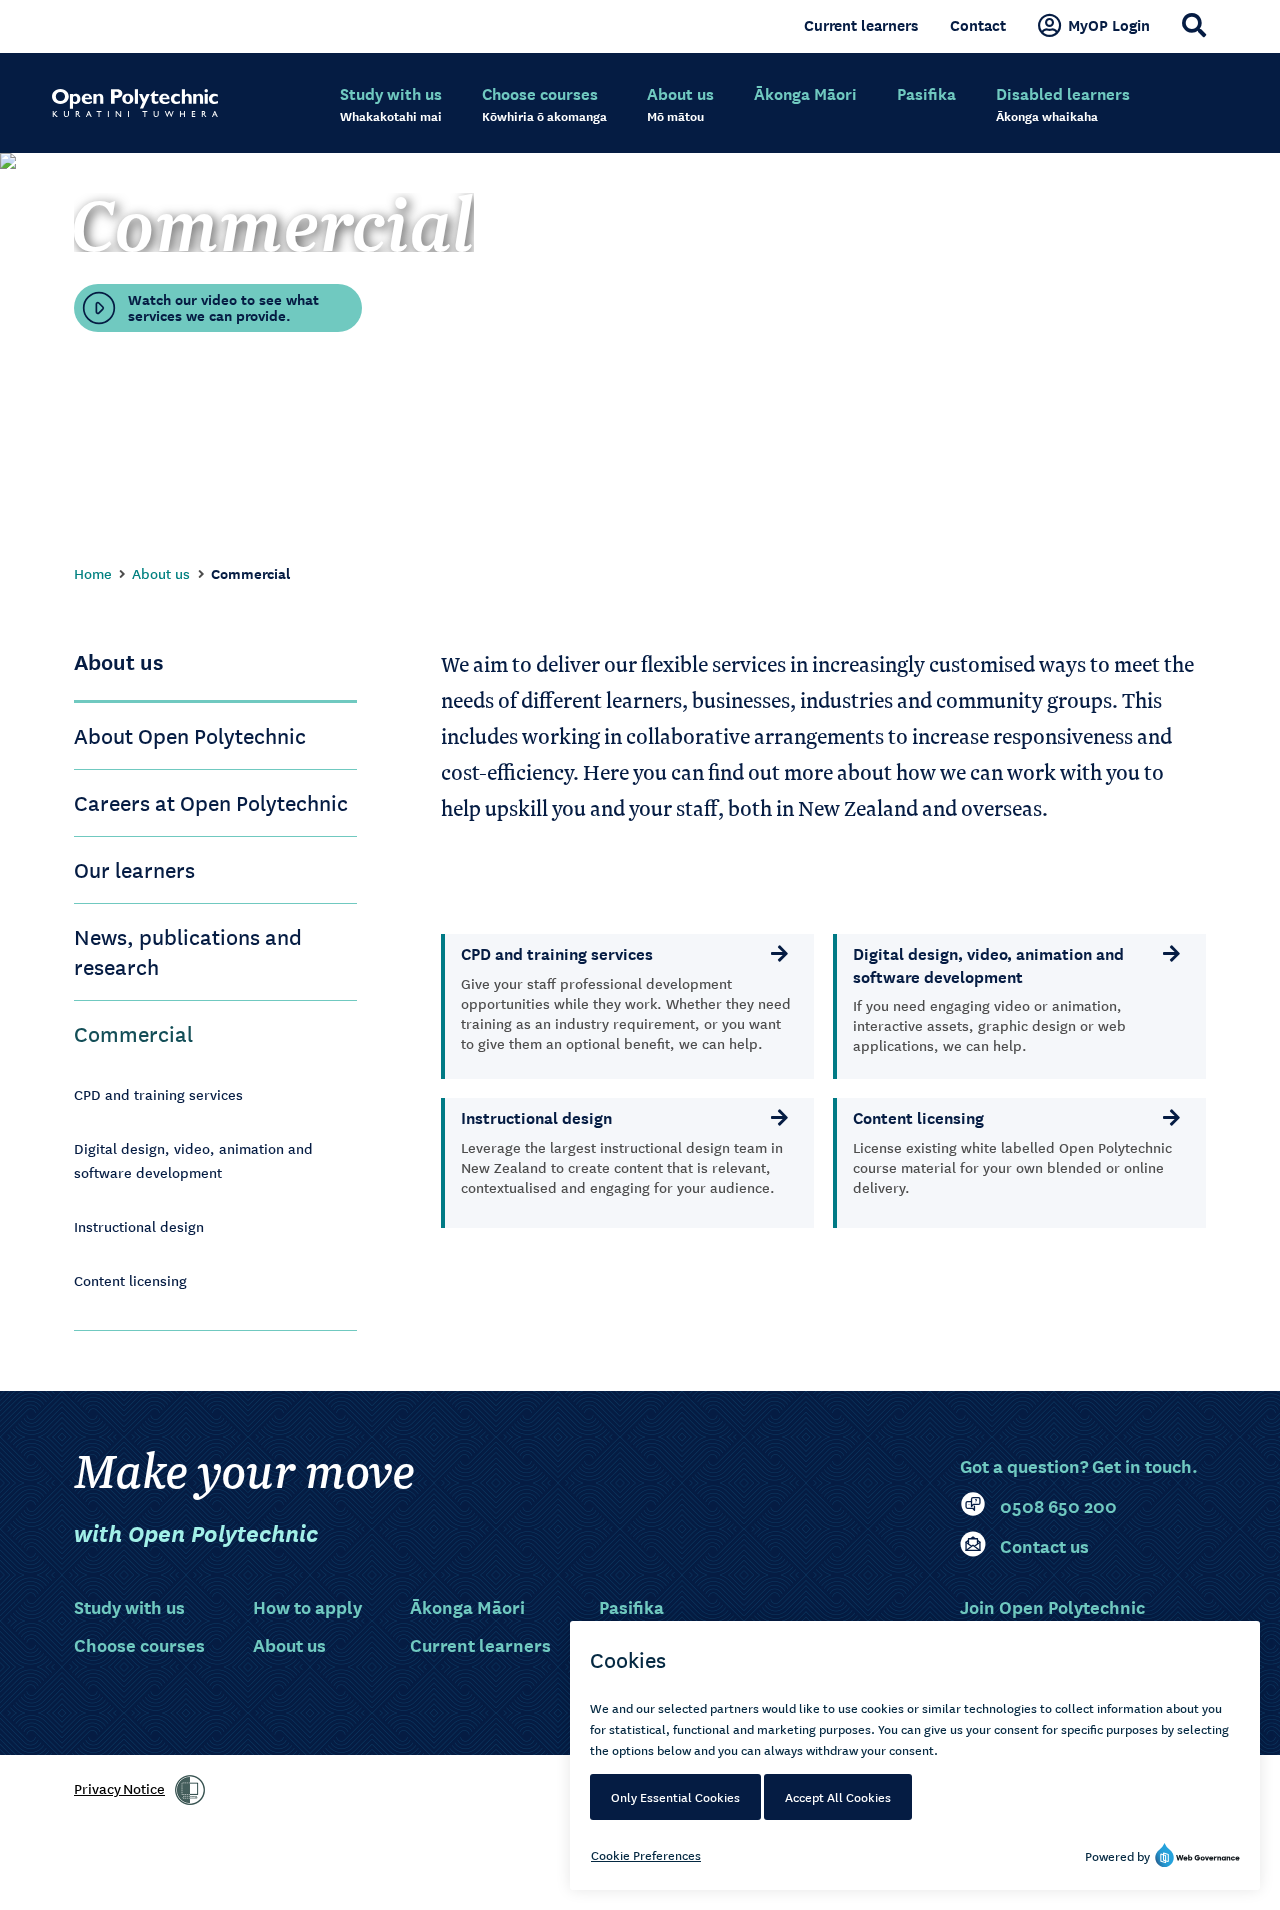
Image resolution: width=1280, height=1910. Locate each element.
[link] (190, 1790)
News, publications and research (188, 951)
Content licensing (130, 1280)
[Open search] (1194, 25)
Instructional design (139, 1226)
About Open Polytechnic (190, 735)
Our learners (134, 869)
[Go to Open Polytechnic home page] (135, 103)
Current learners (861, 25)
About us (161, 573)
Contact (978, 25)
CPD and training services (158, 1094)
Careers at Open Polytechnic (211, 802)
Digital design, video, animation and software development (193, 1160)
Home (93, 573)
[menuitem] (391, 105)
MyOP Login (1109, 25)
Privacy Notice (119, 1788)
